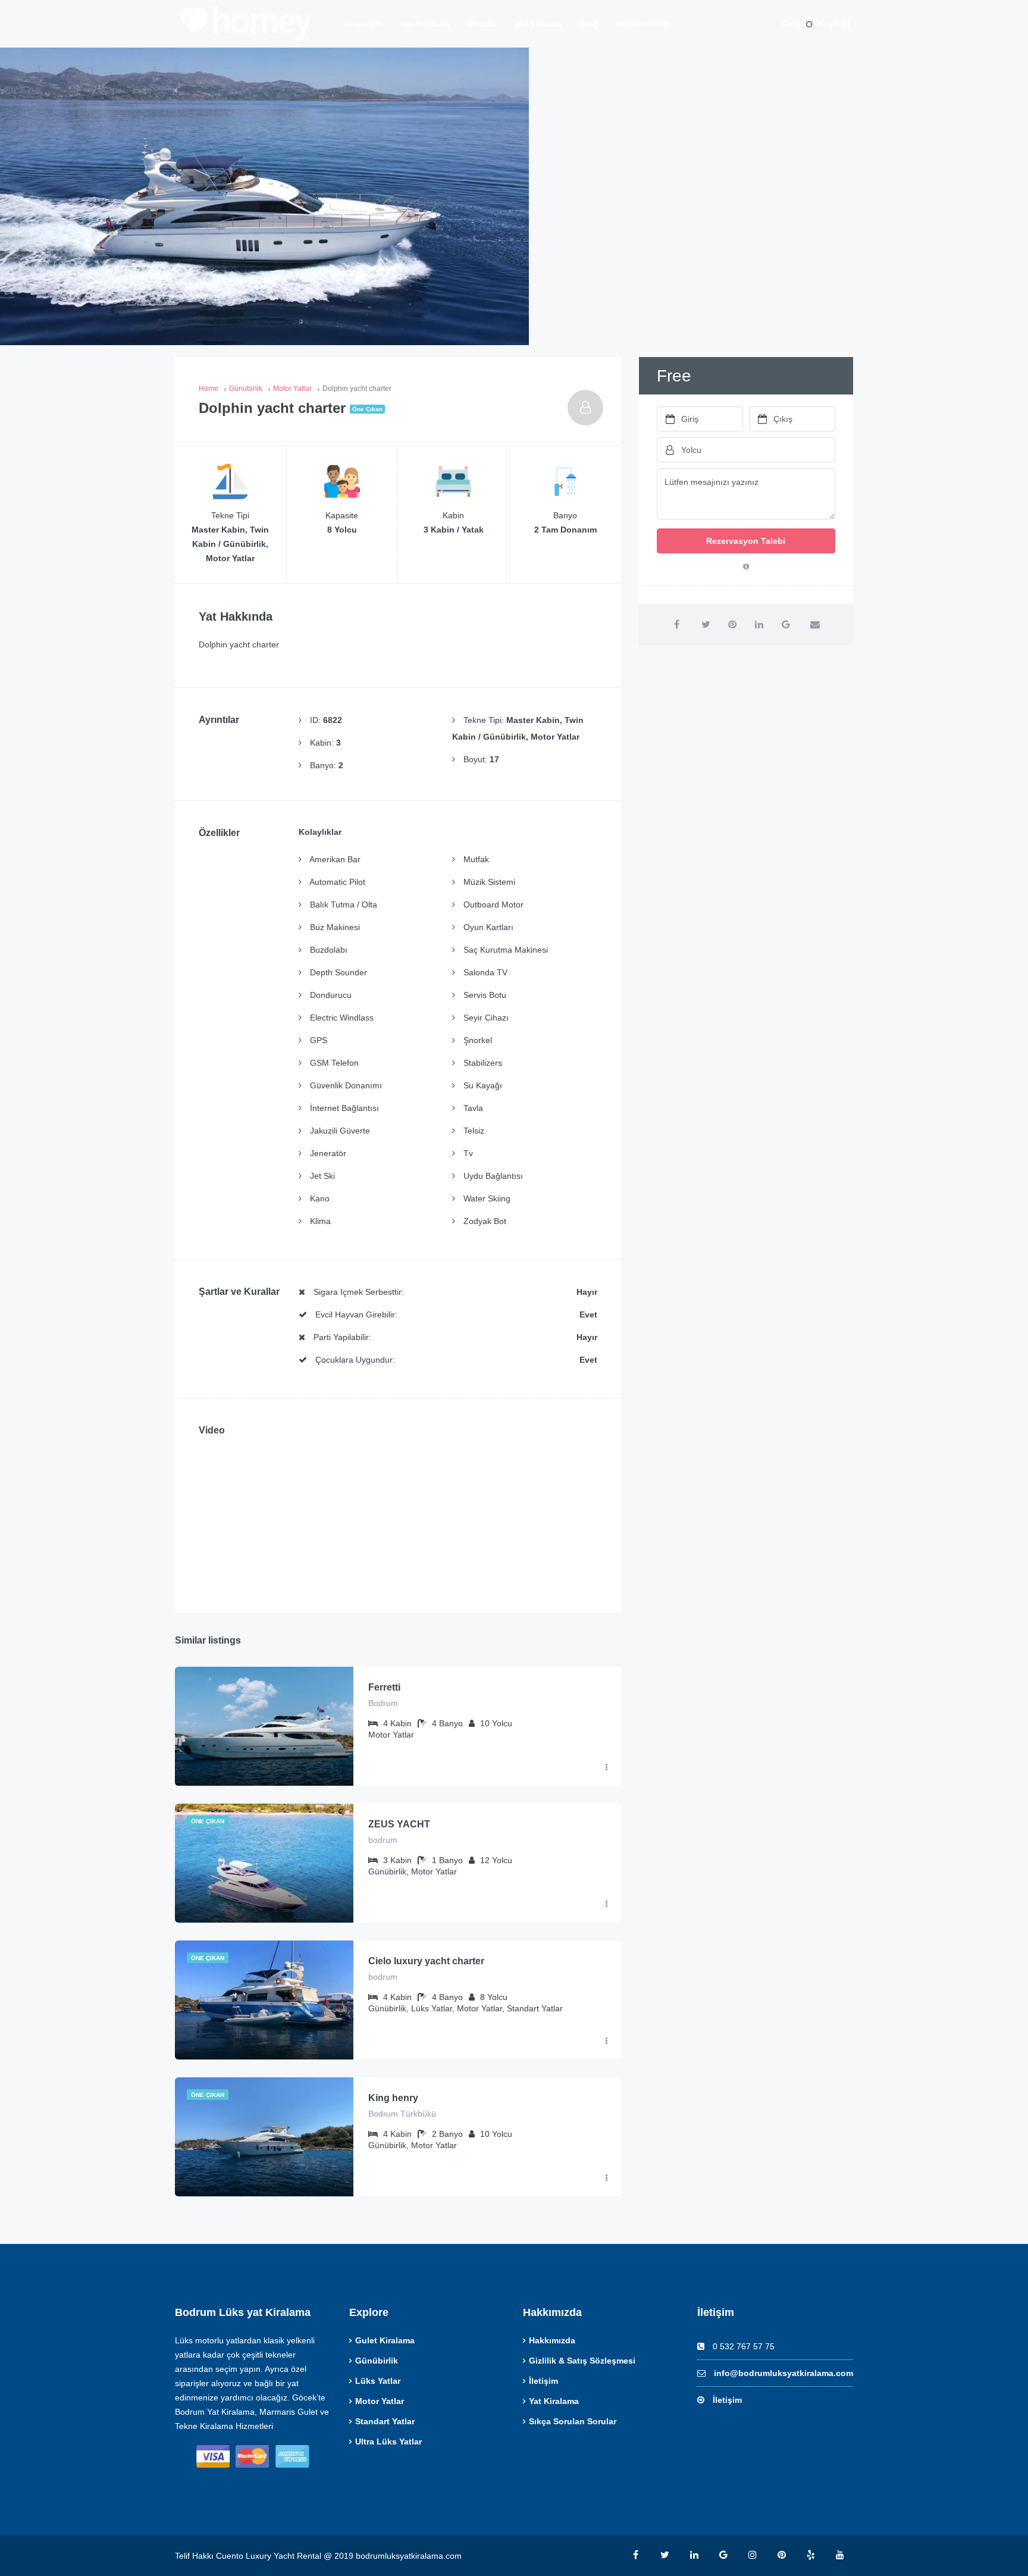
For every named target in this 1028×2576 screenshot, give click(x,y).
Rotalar (483, 24)
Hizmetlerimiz (643, 24)
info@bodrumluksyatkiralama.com (783, 2373)
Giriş (791, 24)
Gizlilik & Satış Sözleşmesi (582, 2361)
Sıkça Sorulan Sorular (573, 2421)
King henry (393, 2098)
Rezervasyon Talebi (746, 541)
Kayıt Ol (834, 24)
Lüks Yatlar (378, 2381)
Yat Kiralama (425, 24)
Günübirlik (377, 2361)
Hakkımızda (538, 24)
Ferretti (384, 1687)
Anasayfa (363, 24)
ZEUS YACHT (399, 1824)
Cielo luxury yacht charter (426, 1961)
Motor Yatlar (380, 2401)
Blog (589, 24)
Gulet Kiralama (385, 2340)
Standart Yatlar (385, 2421)
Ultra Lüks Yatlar (388, 2442)
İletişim (543, 2381)
